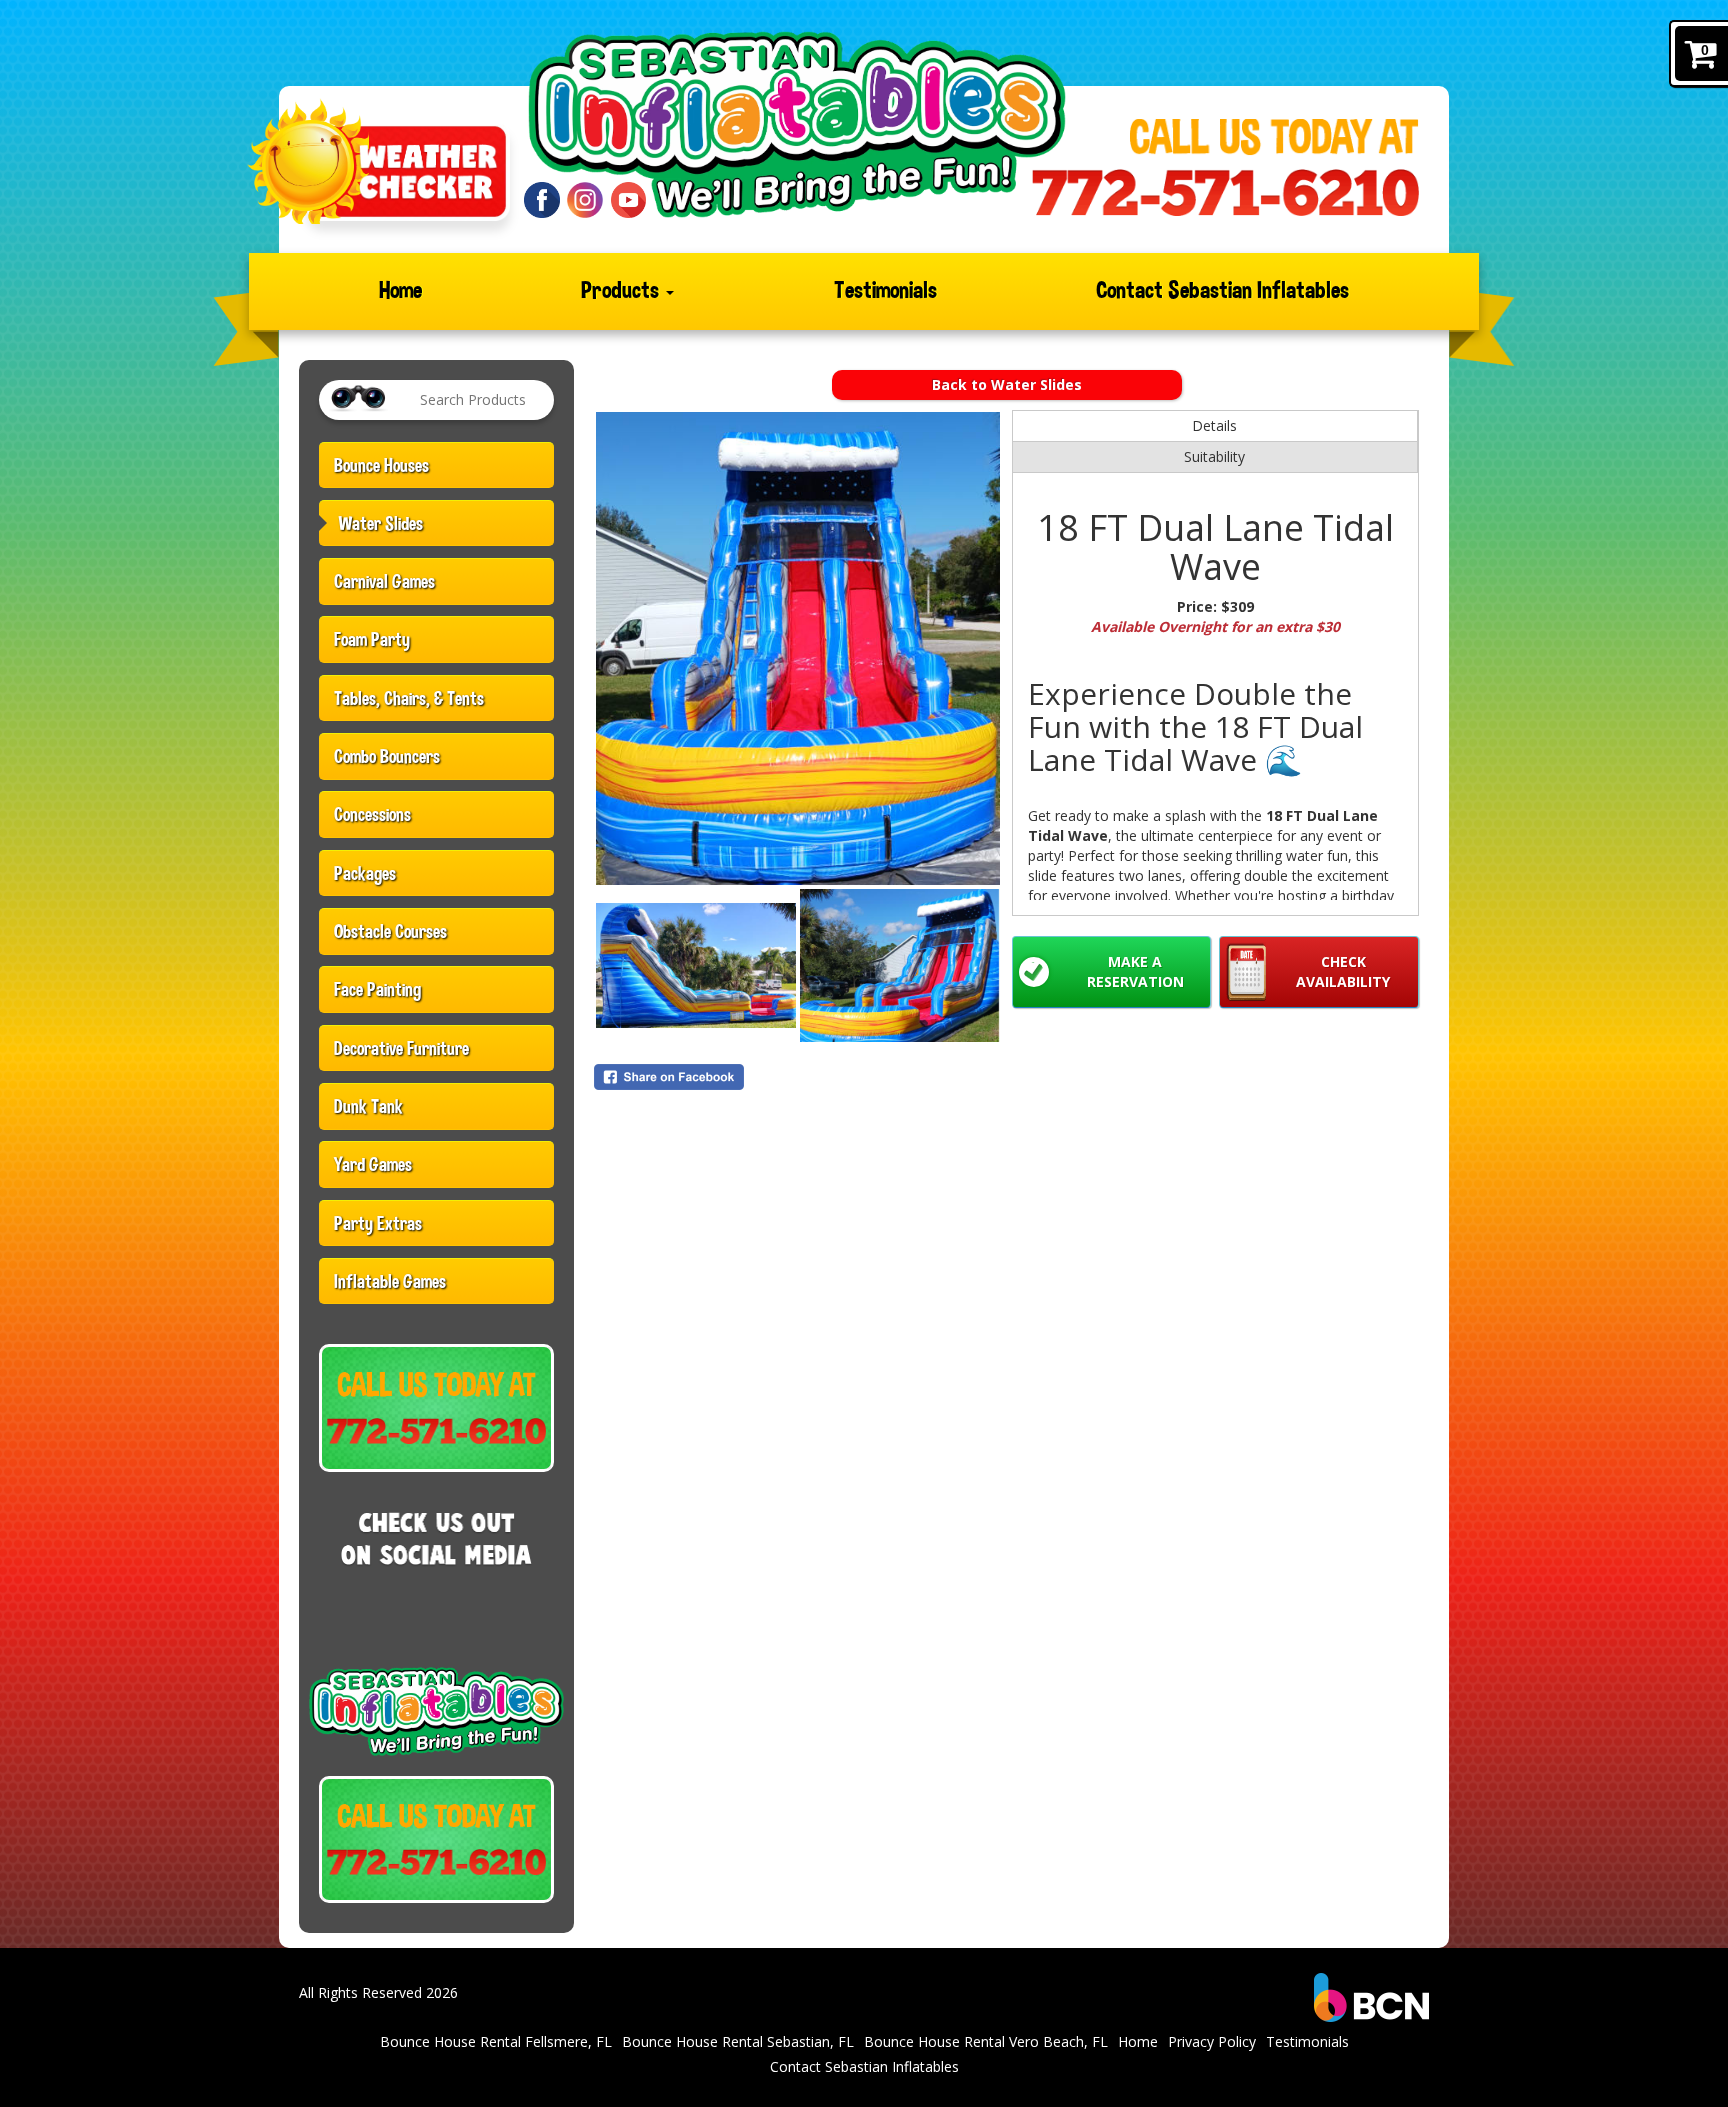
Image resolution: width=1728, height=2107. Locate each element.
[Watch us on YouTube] (629, 198)
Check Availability (1343, 971)
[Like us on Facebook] (542, 198)
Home (400, 290)
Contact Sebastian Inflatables (1222, 290)
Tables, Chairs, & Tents (409, 698)
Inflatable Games (390, 1281)
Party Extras (378, 1223)
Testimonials (885, 290)
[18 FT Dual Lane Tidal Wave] (798, 648)
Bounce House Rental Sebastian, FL (738, 2041)
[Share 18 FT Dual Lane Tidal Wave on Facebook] (798, 1077)
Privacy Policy (1212, 2041)
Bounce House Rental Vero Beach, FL (986, 2041)
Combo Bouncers (387, 756)
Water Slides (381, 523)
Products (622, 290)
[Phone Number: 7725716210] (1225, 192)
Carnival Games (384, 581)
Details (1214, 425)
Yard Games (373, 1164)
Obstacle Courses (390, 931)
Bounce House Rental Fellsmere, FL (496, 2041)
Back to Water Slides (1007, 384)
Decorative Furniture (401, 1048)
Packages (365, 873)
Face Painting (377, 989)
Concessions (372, 814)
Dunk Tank (368, 1106)
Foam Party (372, 639)
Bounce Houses (381, 465)
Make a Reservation (1135, 971)
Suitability (1214, 456)
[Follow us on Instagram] (585, 198)
